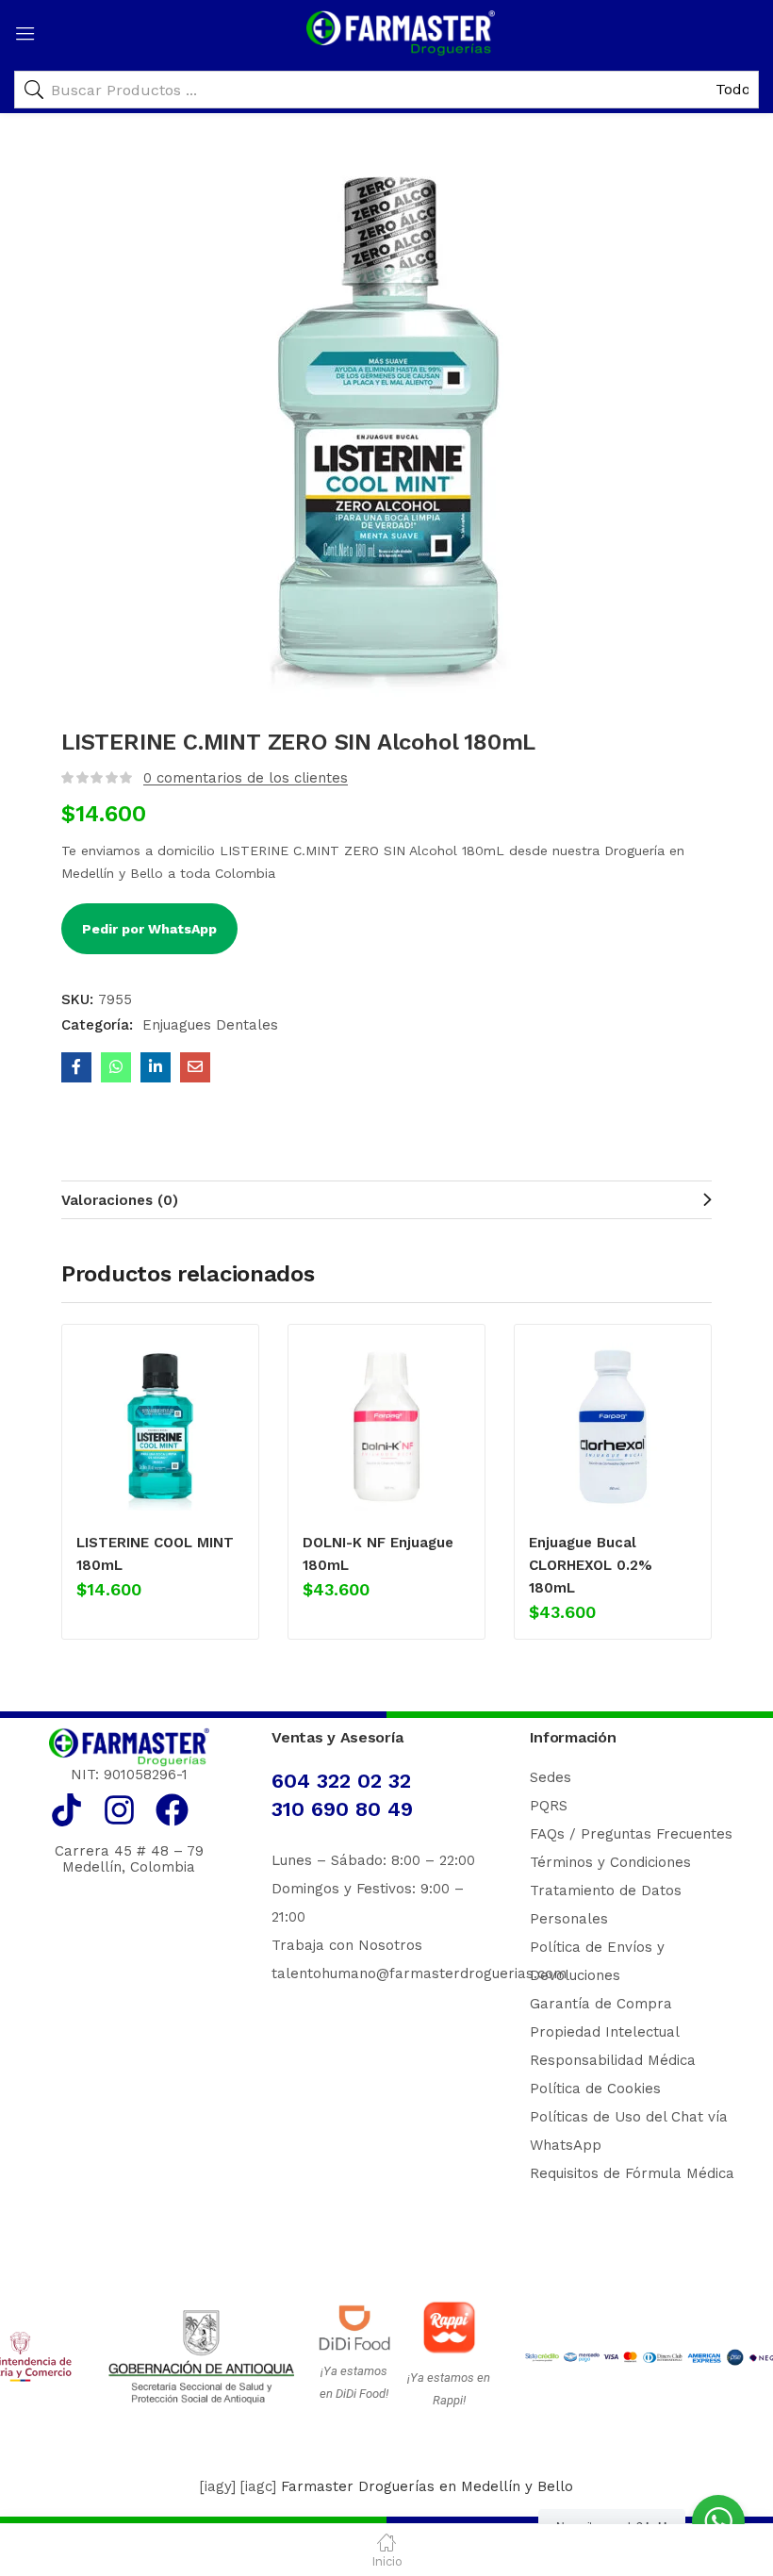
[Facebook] (172, 1810)
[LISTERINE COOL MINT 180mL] (160, 1427)
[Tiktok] (66, 1810)
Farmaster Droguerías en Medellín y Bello (427, 2486)
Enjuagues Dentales (210, 1025)
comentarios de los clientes (246, 778)
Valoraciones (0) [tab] (120, 1200)
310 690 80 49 (342, 1809)
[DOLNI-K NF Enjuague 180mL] (386, 1427)
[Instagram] (119, 1810)
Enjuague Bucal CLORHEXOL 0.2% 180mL (591, 1565)
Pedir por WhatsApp (149, 929)
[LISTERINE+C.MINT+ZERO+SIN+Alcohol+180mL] (156, 1067)
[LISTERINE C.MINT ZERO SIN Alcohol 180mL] (76, 1067)
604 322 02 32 (341, 1781)
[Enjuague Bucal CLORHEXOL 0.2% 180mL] (613, 1427)
